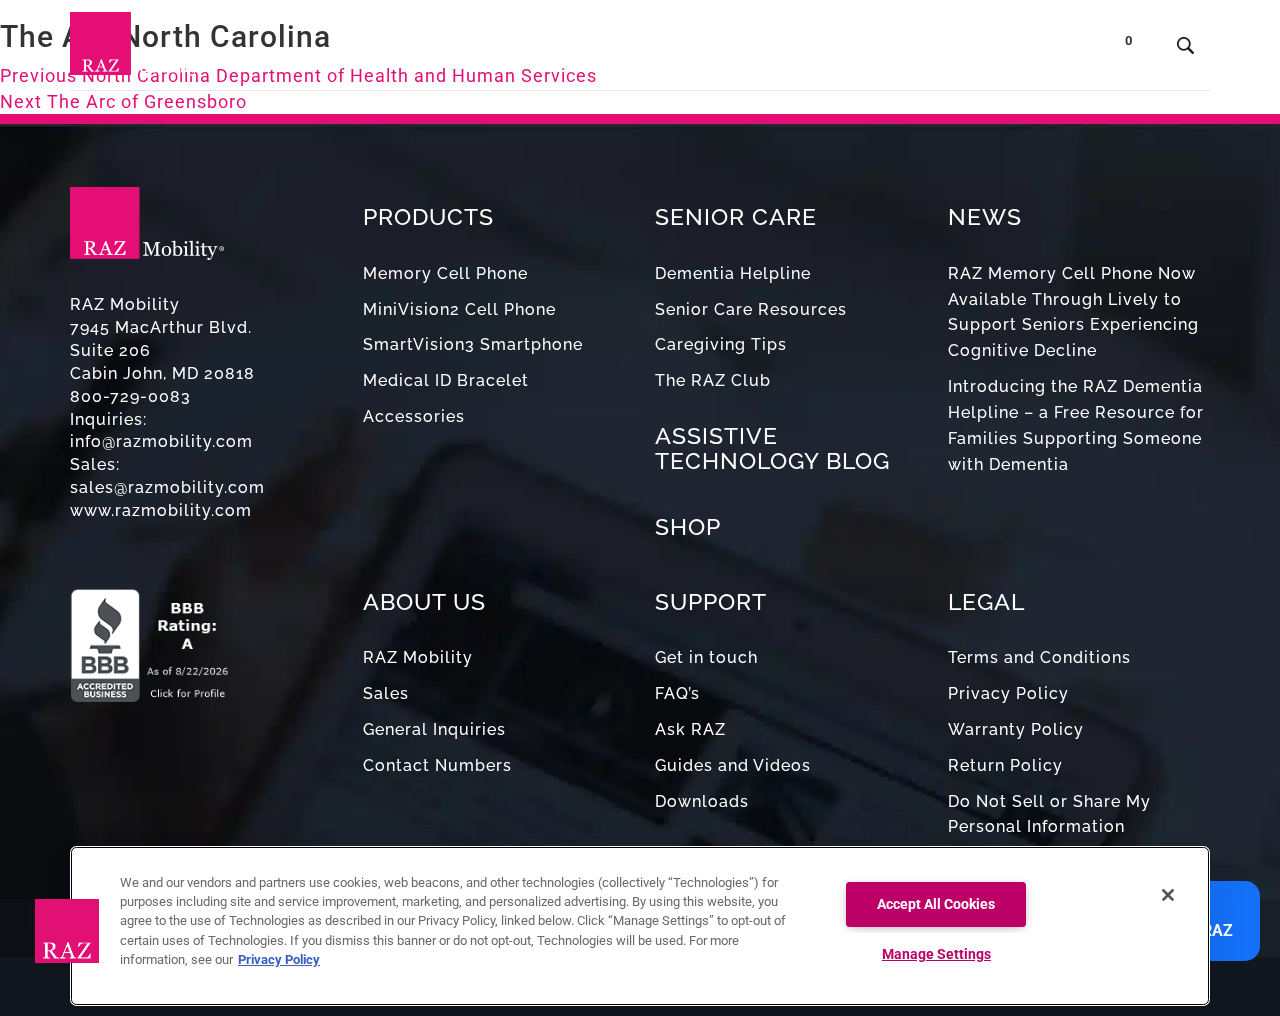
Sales (386, 693)
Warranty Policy (1016, 729)
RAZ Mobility (418, 657)
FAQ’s (677, 693)
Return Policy (1005, 765)
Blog (678, 49)
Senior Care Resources (751, 309)
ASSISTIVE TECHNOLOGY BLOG (772, 448)
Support (757, 49)
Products (446, 49)
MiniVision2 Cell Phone (459, 309)
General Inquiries (434, 729)
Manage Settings (936, 954)
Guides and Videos (733, 765)
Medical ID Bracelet (446, 380)
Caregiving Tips (721, 344)
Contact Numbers (437, 765)
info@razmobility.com (161, 441)
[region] (640, 926)
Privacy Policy (1008, 693)
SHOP (688, 526)
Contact (967, 49)
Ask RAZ (690, 729)
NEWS (985, 216)
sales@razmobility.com (167, 487)
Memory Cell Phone (445, 273)
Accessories (414, 416)
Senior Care (572, 49)
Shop (1049, 49)
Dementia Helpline (733, 273)
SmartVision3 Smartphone (473, 344)
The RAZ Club (713, 380)
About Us (857, 49)
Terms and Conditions (1039, 657)
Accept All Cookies (936, 904)
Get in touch (706, 657)
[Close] (1168, 895)
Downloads (702, 801)
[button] (67, 931)
